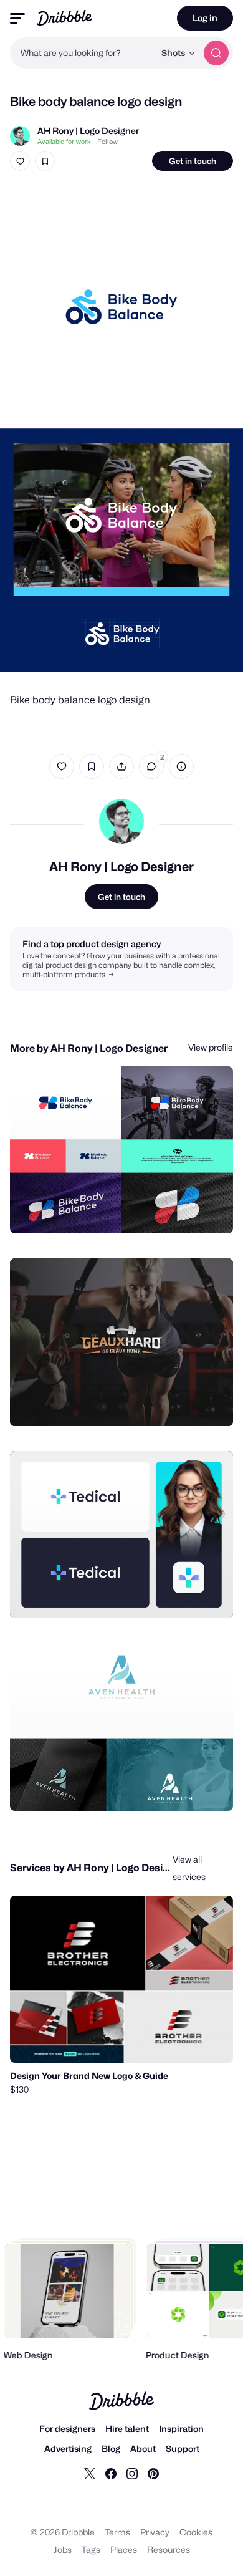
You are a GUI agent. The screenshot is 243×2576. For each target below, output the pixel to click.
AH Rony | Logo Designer (88, 131)
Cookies (196, 2532)
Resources (169, 2549)
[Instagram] (132, 2473)
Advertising (68, 2448)
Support (183, 2448)
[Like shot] (20, 161)
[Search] (216, 53)
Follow (107, 142)
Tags (91, 2549)
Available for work (64, 142)
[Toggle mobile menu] (17, 18)
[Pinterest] (153, 2473)
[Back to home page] (64, 18)
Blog (111, 2448)
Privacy (155, 2532)
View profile (211, 1047)
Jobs (63, 2549)
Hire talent (127, 2429)
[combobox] (82, 53)
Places (124, 2549)
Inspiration (181, 2429)
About (143, 2448)
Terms (117, 2532)
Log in (205, 18)
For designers (67, 2429)
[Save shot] (45, 161)
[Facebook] (111, 2473)
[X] (90, 2473)
